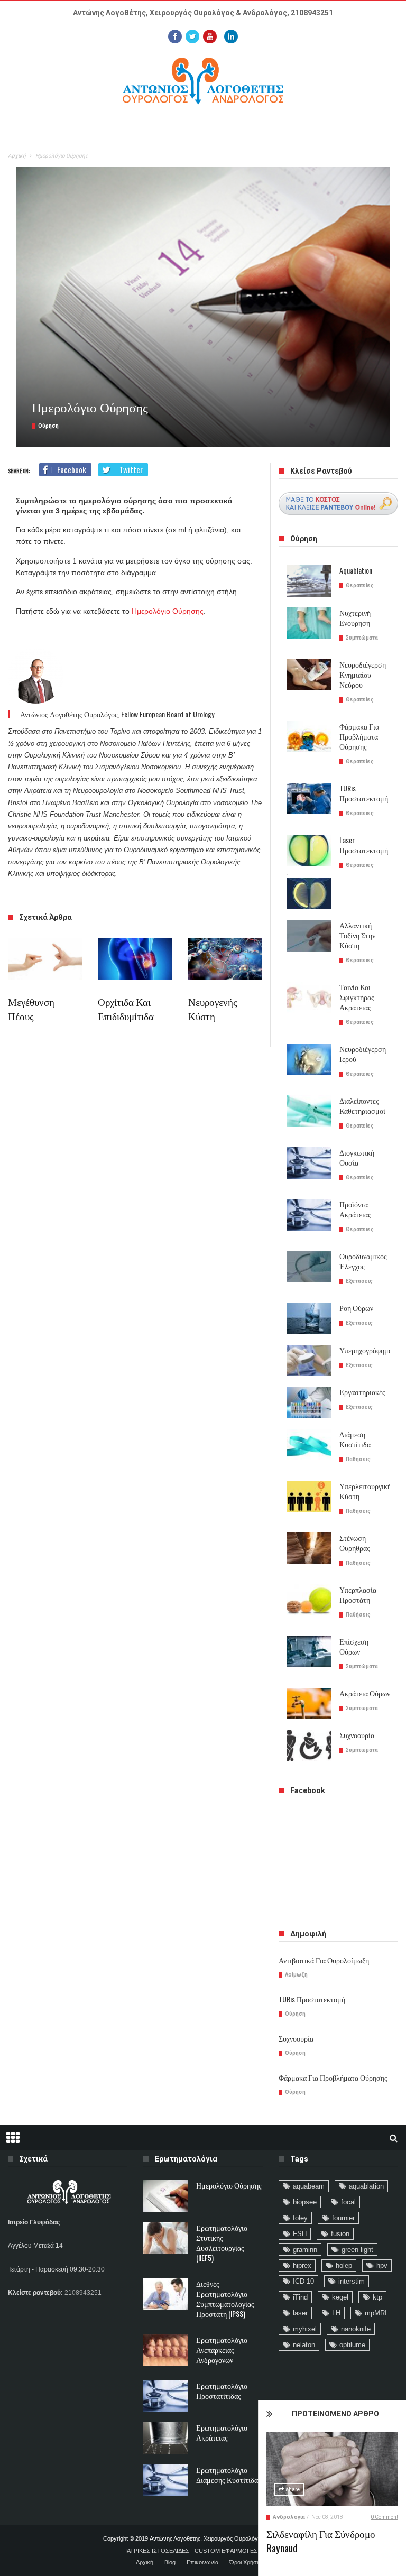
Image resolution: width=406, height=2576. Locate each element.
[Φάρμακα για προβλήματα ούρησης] (309, 737)
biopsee (305, 2202)
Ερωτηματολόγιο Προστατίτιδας (222, 2390)
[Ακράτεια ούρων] (309, 1704)
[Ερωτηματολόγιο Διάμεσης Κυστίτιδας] (166, 2480)
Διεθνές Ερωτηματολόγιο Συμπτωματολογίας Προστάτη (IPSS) (225, 2298)
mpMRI (376, 2313)
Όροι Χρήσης (246, 2562)
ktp (377, 2297)
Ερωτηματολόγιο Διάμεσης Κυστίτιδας (229, 2475)
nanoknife (356, 2329)
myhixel (305, 2329)
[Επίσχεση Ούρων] (309, 1652)
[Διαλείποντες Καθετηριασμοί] (309, 1111)
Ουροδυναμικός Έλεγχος (363, 1261)
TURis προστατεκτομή (364, 793)
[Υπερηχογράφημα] (309, 1361)
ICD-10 (303, 2281)
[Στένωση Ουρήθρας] (309, 1548)
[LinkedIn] (231, 36)
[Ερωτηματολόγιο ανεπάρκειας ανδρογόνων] (166, 2350)
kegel (340, 2297)
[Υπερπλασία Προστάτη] (309, 1600)
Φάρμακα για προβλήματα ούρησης (359, 736)
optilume (352, 2345)
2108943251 (312, 13)
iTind (300, 2297)
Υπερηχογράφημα (366, 1350)
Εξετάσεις (359, 1281)
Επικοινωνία (202, 2562)
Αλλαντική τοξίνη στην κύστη (357, 935)
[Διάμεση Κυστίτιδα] (309, 1445)
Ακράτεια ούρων (365, 1693)
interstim (352, 2281)
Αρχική (17, 156)
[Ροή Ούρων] (309, 1318)
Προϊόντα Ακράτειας (355, 1209)
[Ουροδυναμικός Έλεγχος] (309, 1267)
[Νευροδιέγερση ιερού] (309, 1059)
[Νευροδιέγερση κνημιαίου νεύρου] (309, 675)
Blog (170, 2562)
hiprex (302, 2265)
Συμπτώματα (362, 638)
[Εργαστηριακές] (309, 1402)
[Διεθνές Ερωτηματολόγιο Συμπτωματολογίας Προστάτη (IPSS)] (166, 2294)
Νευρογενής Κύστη (213, 1008)
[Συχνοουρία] (309, 1746)
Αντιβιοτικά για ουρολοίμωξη (324, 1960)
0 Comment (384, 2517)
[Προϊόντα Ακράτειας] (309, 1215)
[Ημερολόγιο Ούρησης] (166, 2196)
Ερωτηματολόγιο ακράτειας (222, 2432)
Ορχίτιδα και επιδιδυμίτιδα (126, 1008)
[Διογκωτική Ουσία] (309, 1163)
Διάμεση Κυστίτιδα (355, 1439)
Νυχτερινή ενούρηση (355, 617)
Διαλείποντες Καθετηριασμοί (362, 1105)
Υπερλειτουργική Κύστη (365, 1491)
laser (300, 2313)
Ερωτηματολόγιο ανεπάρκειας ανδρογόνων (222, 2349)
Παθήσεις (358, 1459)
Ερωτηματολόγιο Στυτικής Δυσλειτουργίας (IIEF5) (222, 2242)
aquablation (366, 2186)
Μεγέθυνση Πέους (31, 1008)
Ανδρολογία (289, 2517)
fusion (340, 2234)
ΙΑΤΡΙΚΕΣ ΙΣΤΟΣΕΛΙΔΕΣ (157, 2551)
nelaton (304, 2345)
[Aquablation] (309, 581)
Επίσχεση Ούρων (354, 1646)
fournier (343, 2218)
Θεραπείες (360, 585)
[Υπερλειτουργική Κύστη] (309, 1497)
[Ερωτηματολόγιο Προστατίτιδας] (166, 2396)
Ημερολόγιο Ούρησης (168, 611)
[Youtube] (210, 36)
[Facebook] (175, 36)
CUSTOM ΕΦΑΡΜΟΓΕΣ (226, 2551)
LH (336, 2313)
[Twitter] (192, 36)
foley (300, 2218)
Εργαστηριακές (362, 1392)
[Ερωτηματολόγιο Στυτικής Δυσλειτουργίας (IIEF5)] (166, 2238)
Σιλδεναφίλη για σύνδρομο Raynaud (321, 2540)
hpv (382, 2265)
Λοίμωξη (296, 1975)
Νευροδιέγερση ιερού (363, 1054)
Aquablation (356, 570)
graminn (305, 2250)
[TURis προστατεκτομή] (309, 799)
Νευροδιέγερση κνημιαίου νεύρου (363, 674)
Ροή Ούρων (356, 1308)
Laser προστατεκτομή (364, 845)
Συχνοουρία (357, 1735)
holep (344, 2265)
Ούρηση (48, 426)
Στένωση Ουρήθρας (355, 1543)
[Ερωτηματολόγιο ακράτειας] (166, 2438)
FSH (300, 2234)
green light (357, 2250)
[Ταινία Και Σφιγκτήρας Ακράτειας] (309, 998)
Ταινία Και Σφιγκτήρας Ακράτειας (357, 997)
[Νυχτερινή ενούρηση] (309, 623)
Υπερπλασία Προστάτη (358, 1594)
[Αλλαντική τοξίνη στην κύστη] (309, 936)
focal (348, 2202)
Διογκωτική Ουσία (357, 1157)
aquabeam (309, 2186)
